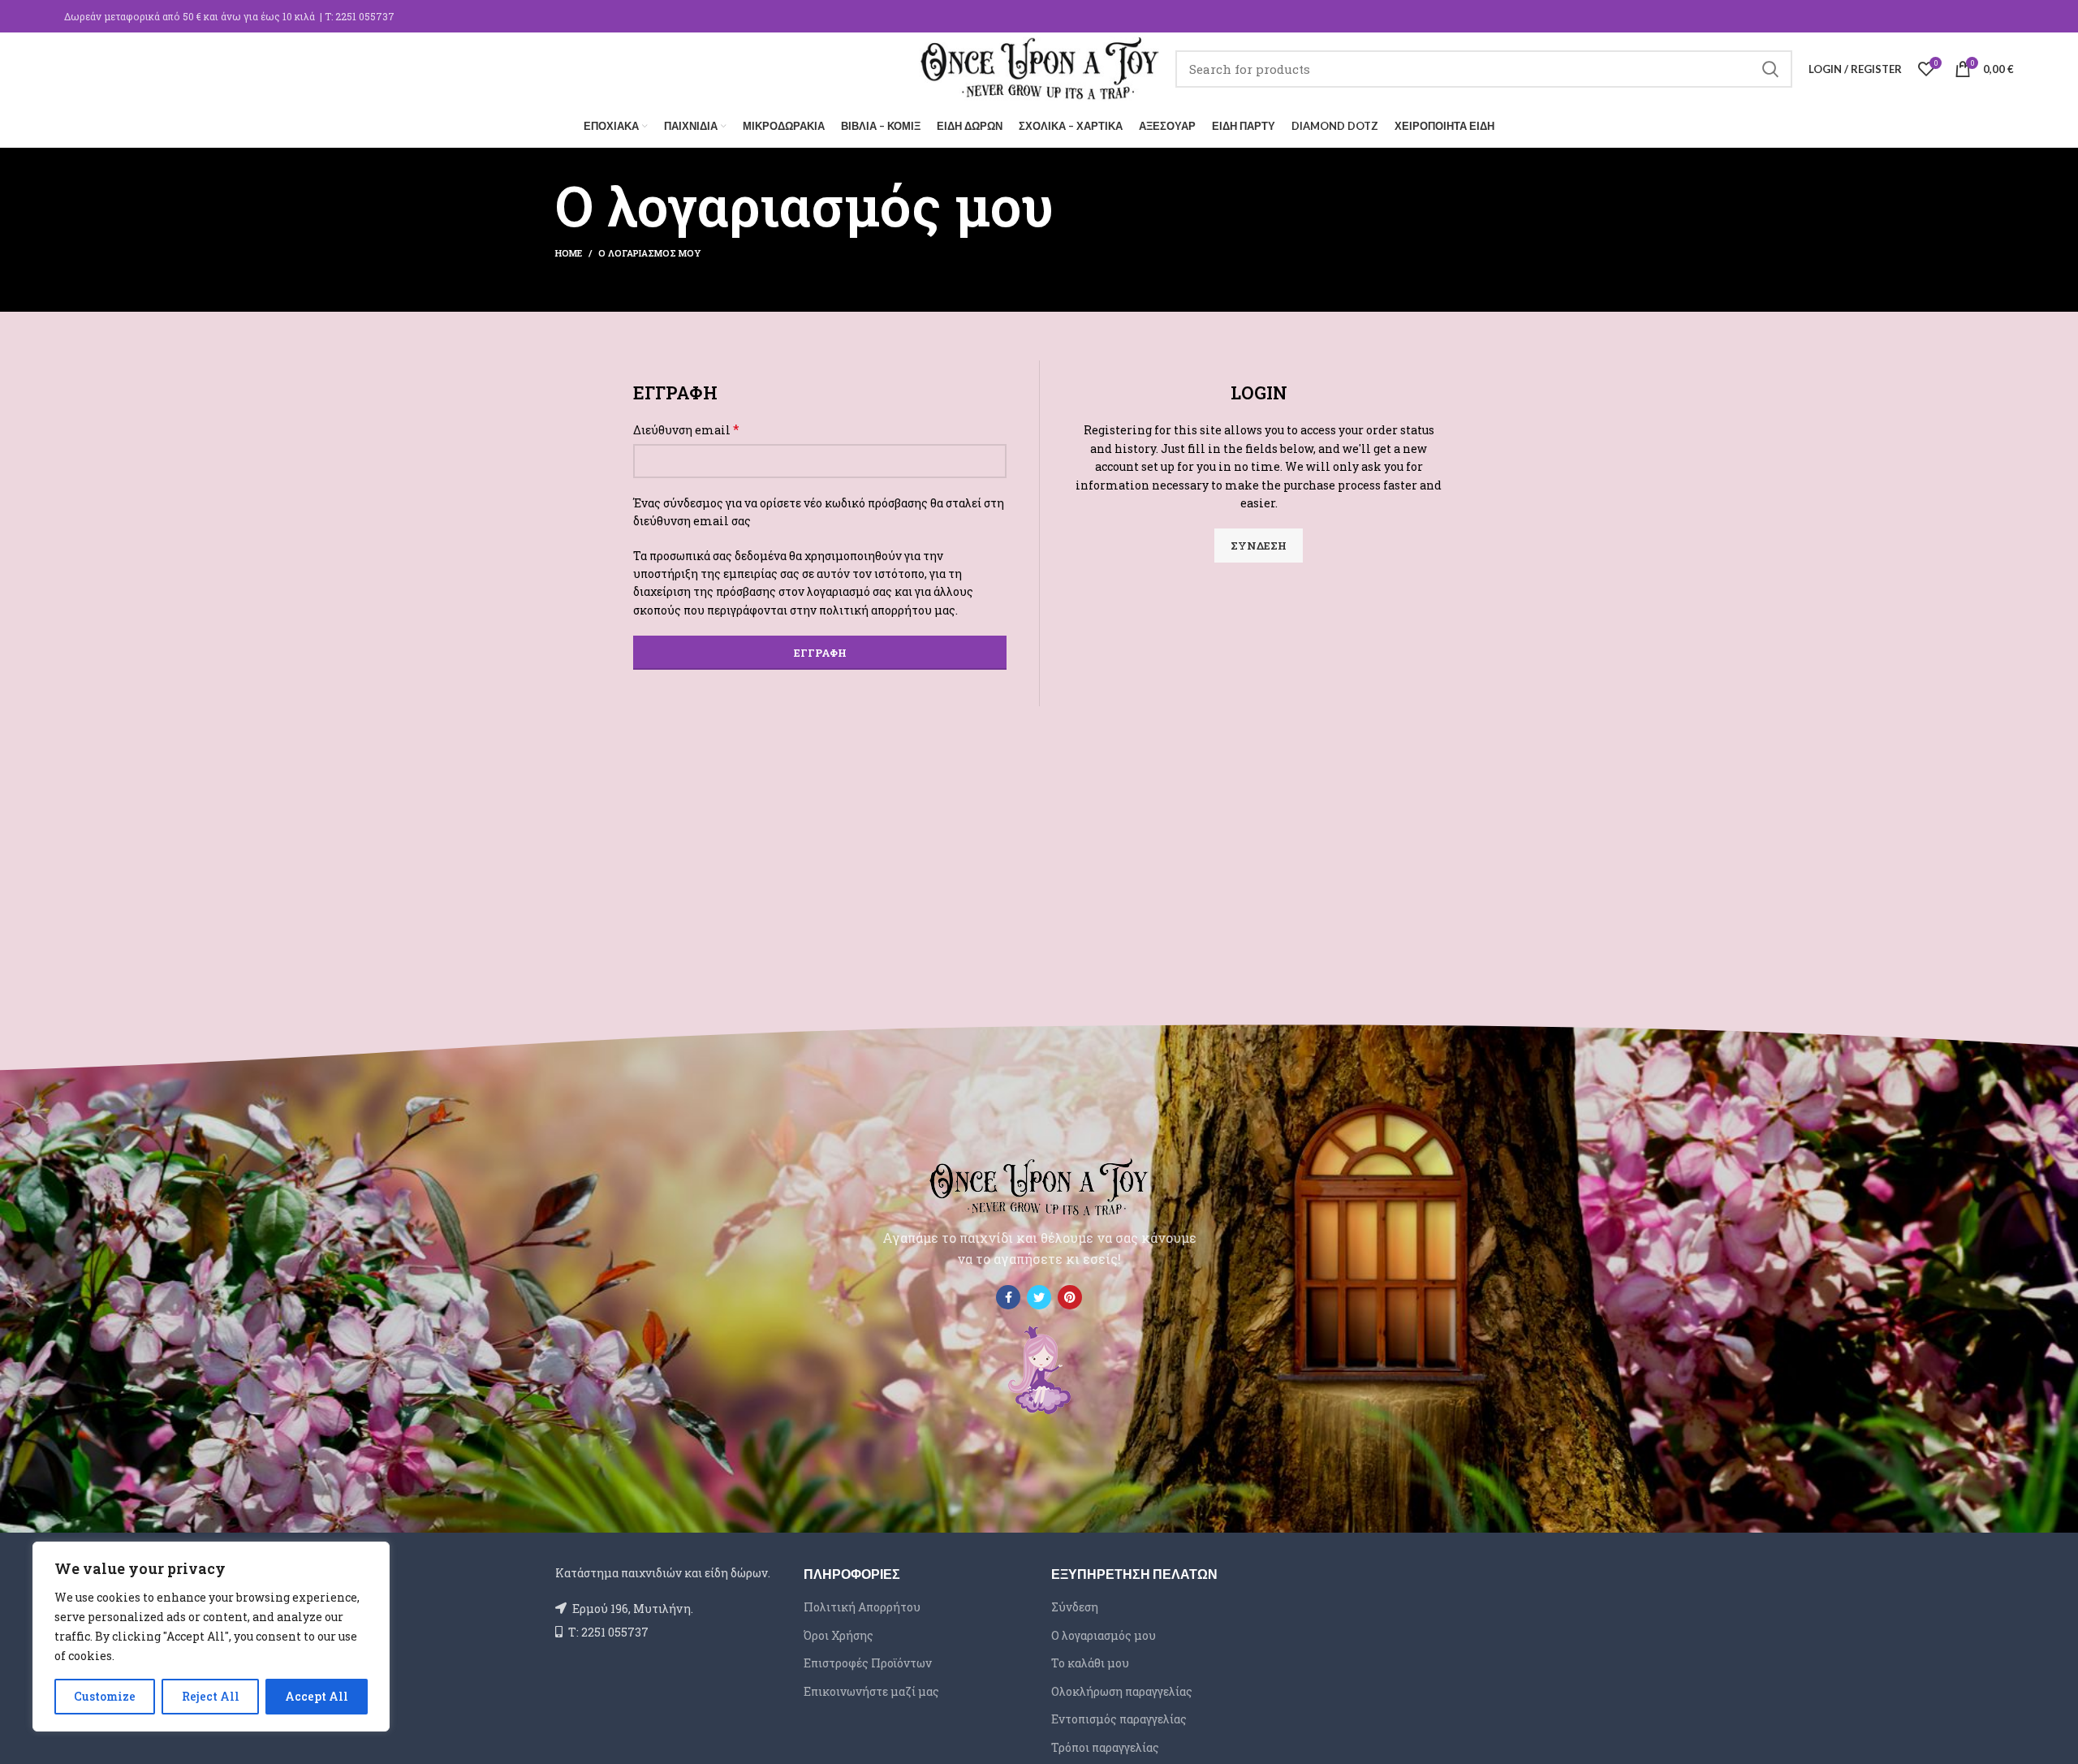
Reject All (211, 1696)
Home (569, 253)
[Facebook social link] (1008, 1297)
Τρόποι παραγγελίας (1105, 1747)
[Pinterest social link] (1070, 1297)
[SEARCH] (1770, 69)
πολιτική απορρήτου (875, 610)
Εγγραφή (820, 653)
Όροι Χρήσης (839, 1635)
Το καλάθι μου (1090, 1663)
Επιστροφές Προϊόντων (868, 1663)
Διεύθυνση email (686, 429)
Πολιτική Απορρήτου (862, 1607)
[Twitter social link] (1039, 1297)
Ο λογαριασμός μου (1104, 1635)
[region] (211, 1637)
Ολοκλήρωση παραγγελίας (1122, 1691)
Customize (105, 1696)
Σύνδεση (1259, 546)
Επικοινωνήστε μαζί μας (871, 1691)
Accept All (317, 1696)
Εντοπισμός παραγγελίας (1119, 1719)
